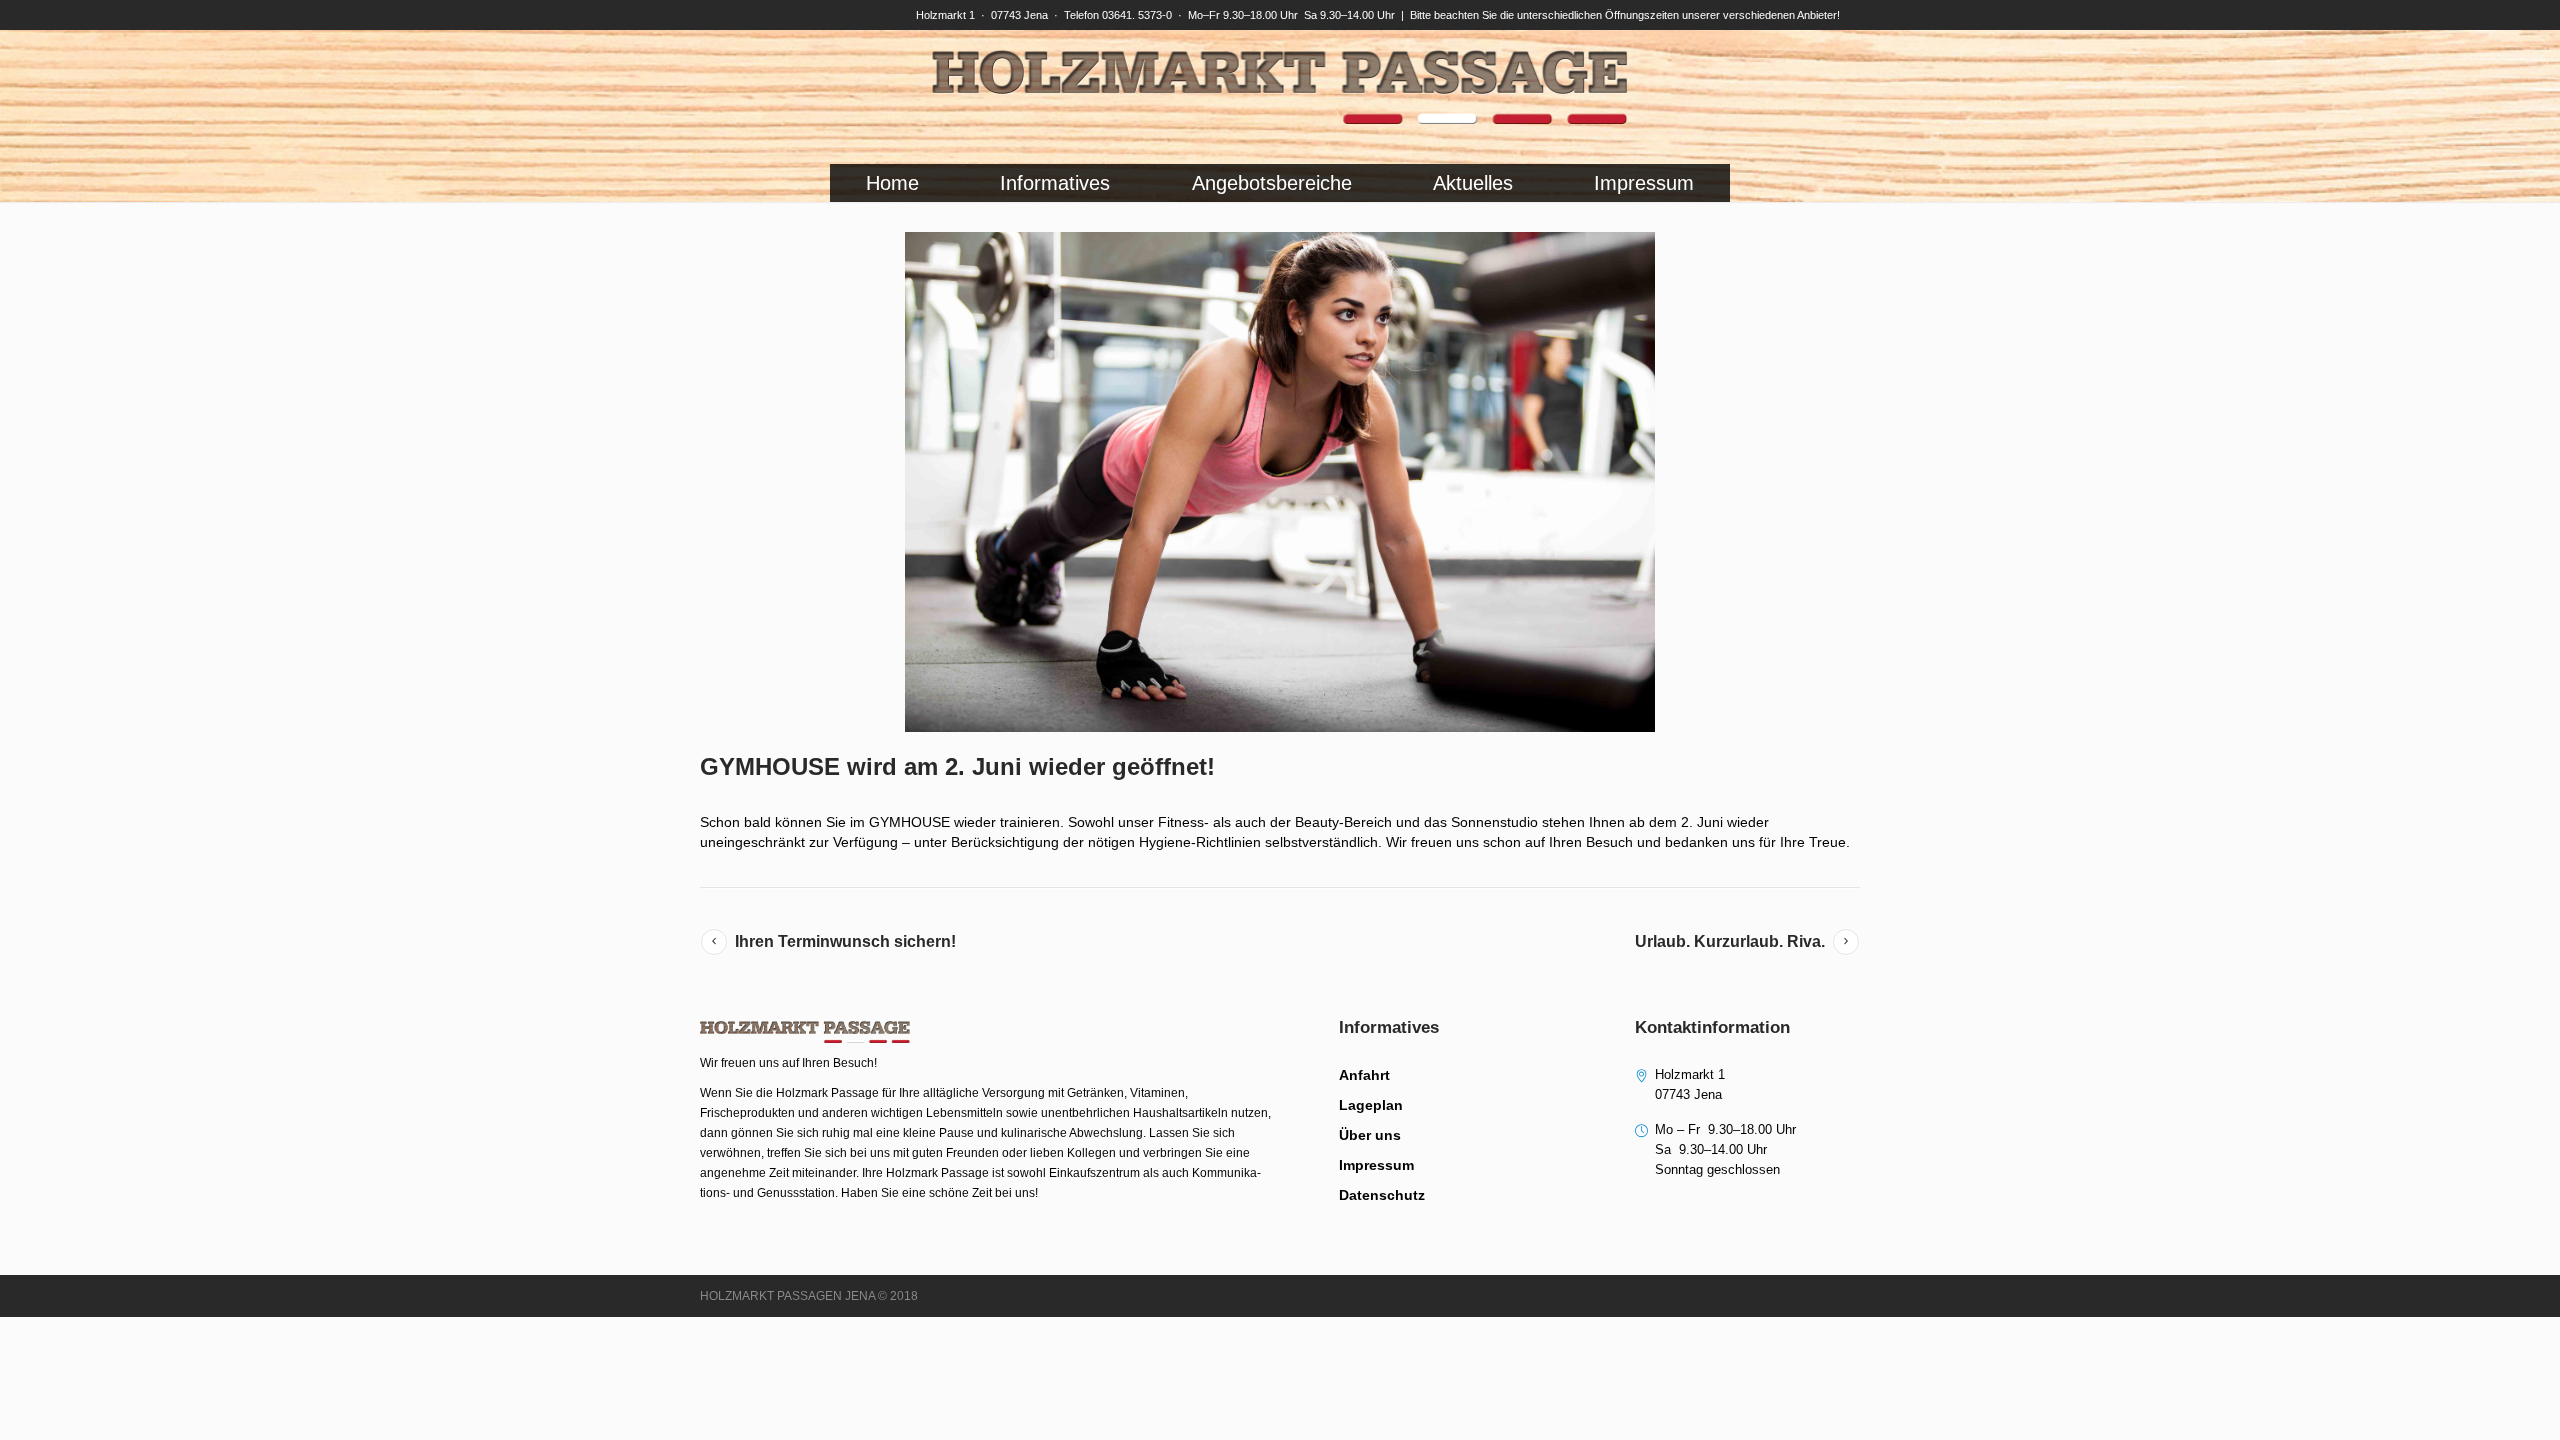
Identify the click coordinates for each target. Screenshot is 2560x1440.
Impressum (1376, 1165)
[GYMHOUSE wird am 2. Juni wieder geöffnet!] (1280, 482)
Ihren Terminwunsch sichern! (845, 941)
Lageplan (1371, 1105)
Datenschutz (1382, 1195)
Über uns (1370, 1135)
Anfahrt (1364, 1075)
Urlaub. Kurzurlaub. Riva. (1730, 941)
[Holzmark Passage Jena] (1280, 87)
